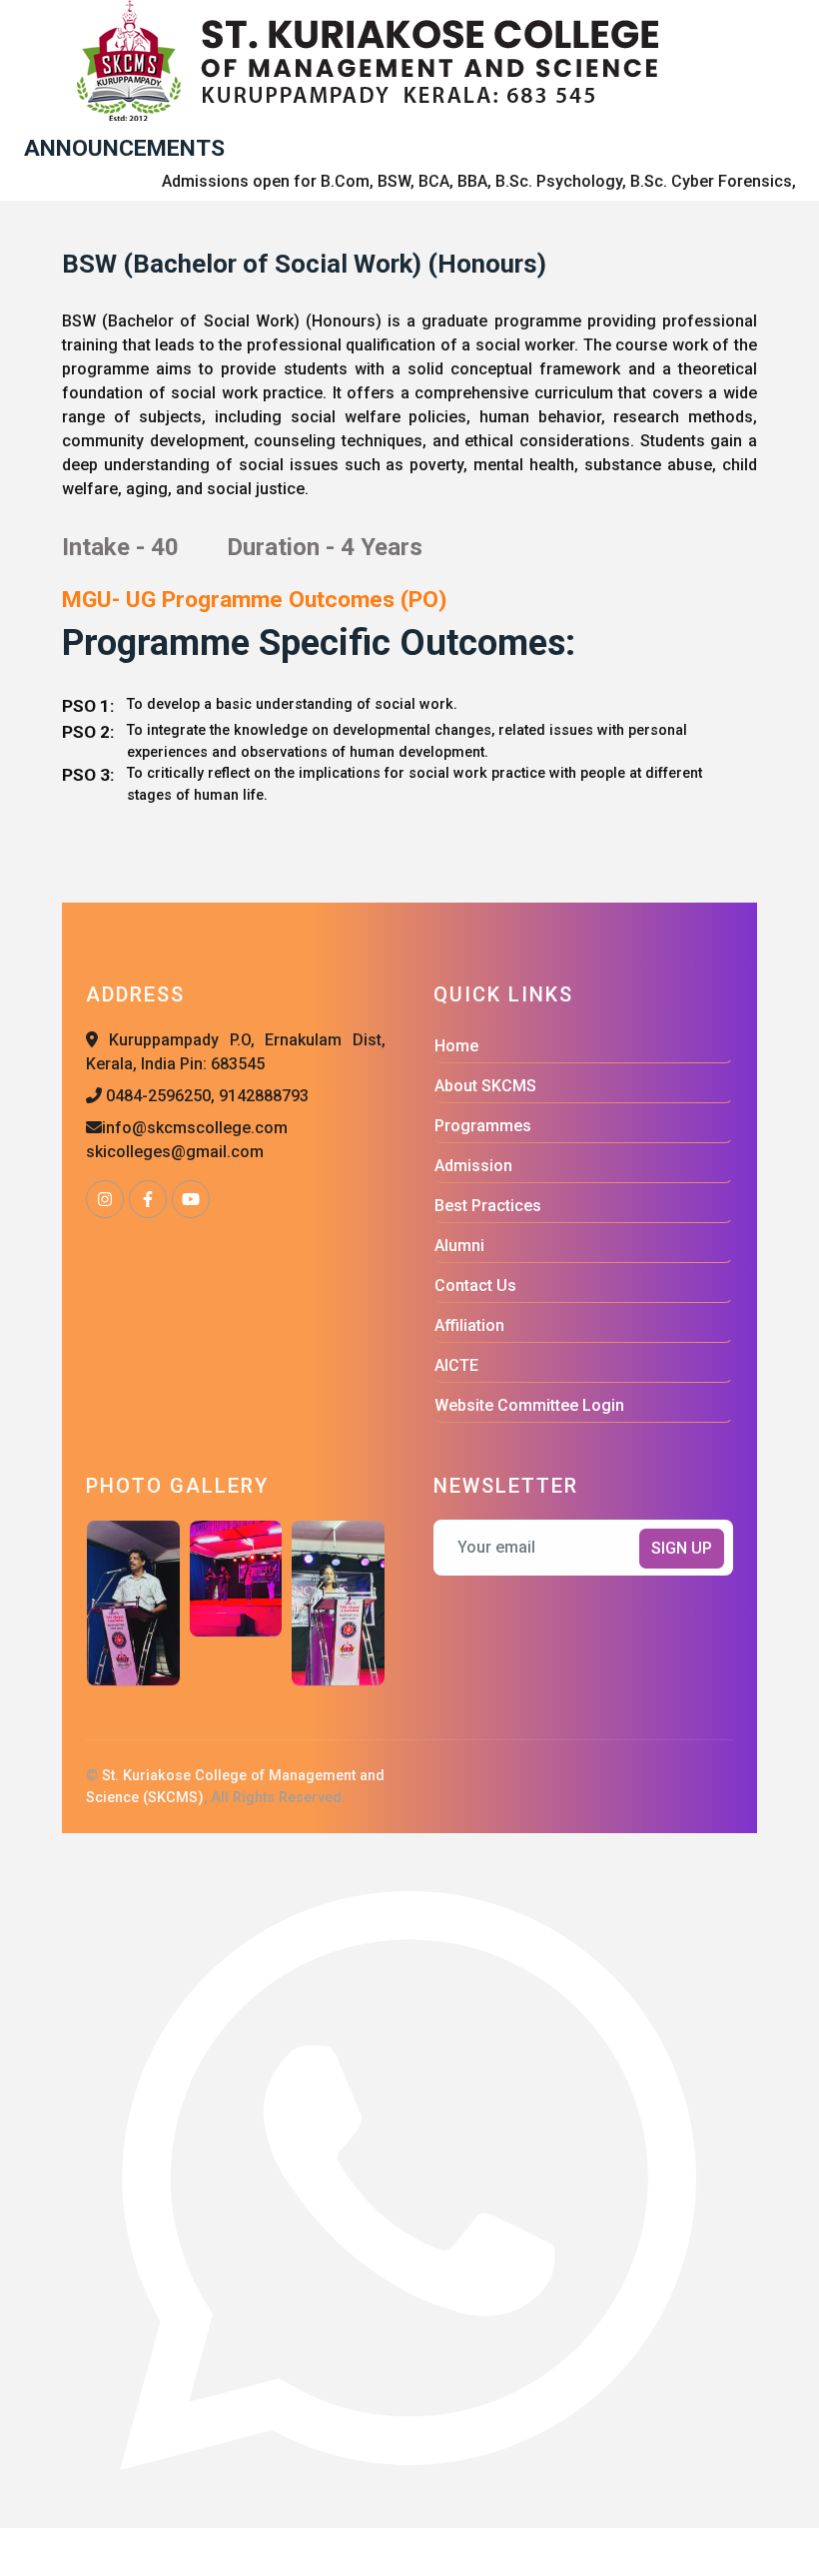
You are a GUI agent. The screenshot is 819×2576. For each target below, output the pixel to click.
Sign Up (682, 1548)
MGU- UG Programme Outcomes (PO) (254, 600)
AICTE (456, 1365)
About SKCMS (485, 1086)
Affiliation (469, 1325)
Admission (473, 1166)
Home (456, 1046)
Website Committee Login (529, 1405)
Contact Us (475, 1286)
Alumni (459, 1246)
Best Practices (488, 1206)
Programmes (483, 1126)
